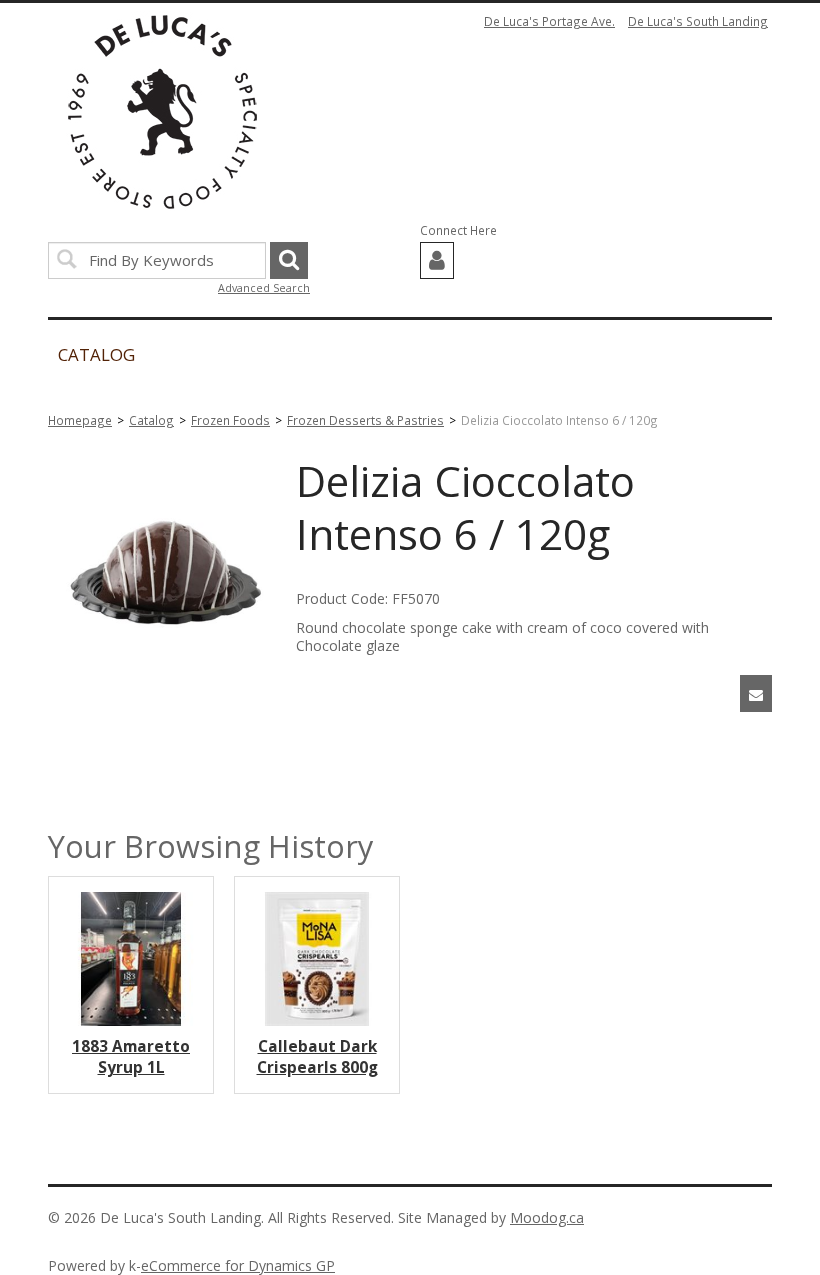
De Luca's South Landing (698, 21)
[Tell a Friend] (756, 693)
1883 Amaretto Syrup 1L (131, 1057)
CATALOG (96, 354)
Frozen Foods (230, 420)
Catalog (151, 420)
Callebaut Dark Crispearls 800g (317, 1057)
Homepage (80, 420)
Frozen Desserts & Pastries (365, 420)
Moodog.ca (547, 1217)
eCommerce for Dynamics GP (238, 1265)
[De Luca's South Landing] (162, 112)
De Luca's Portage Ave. (549, 21)
